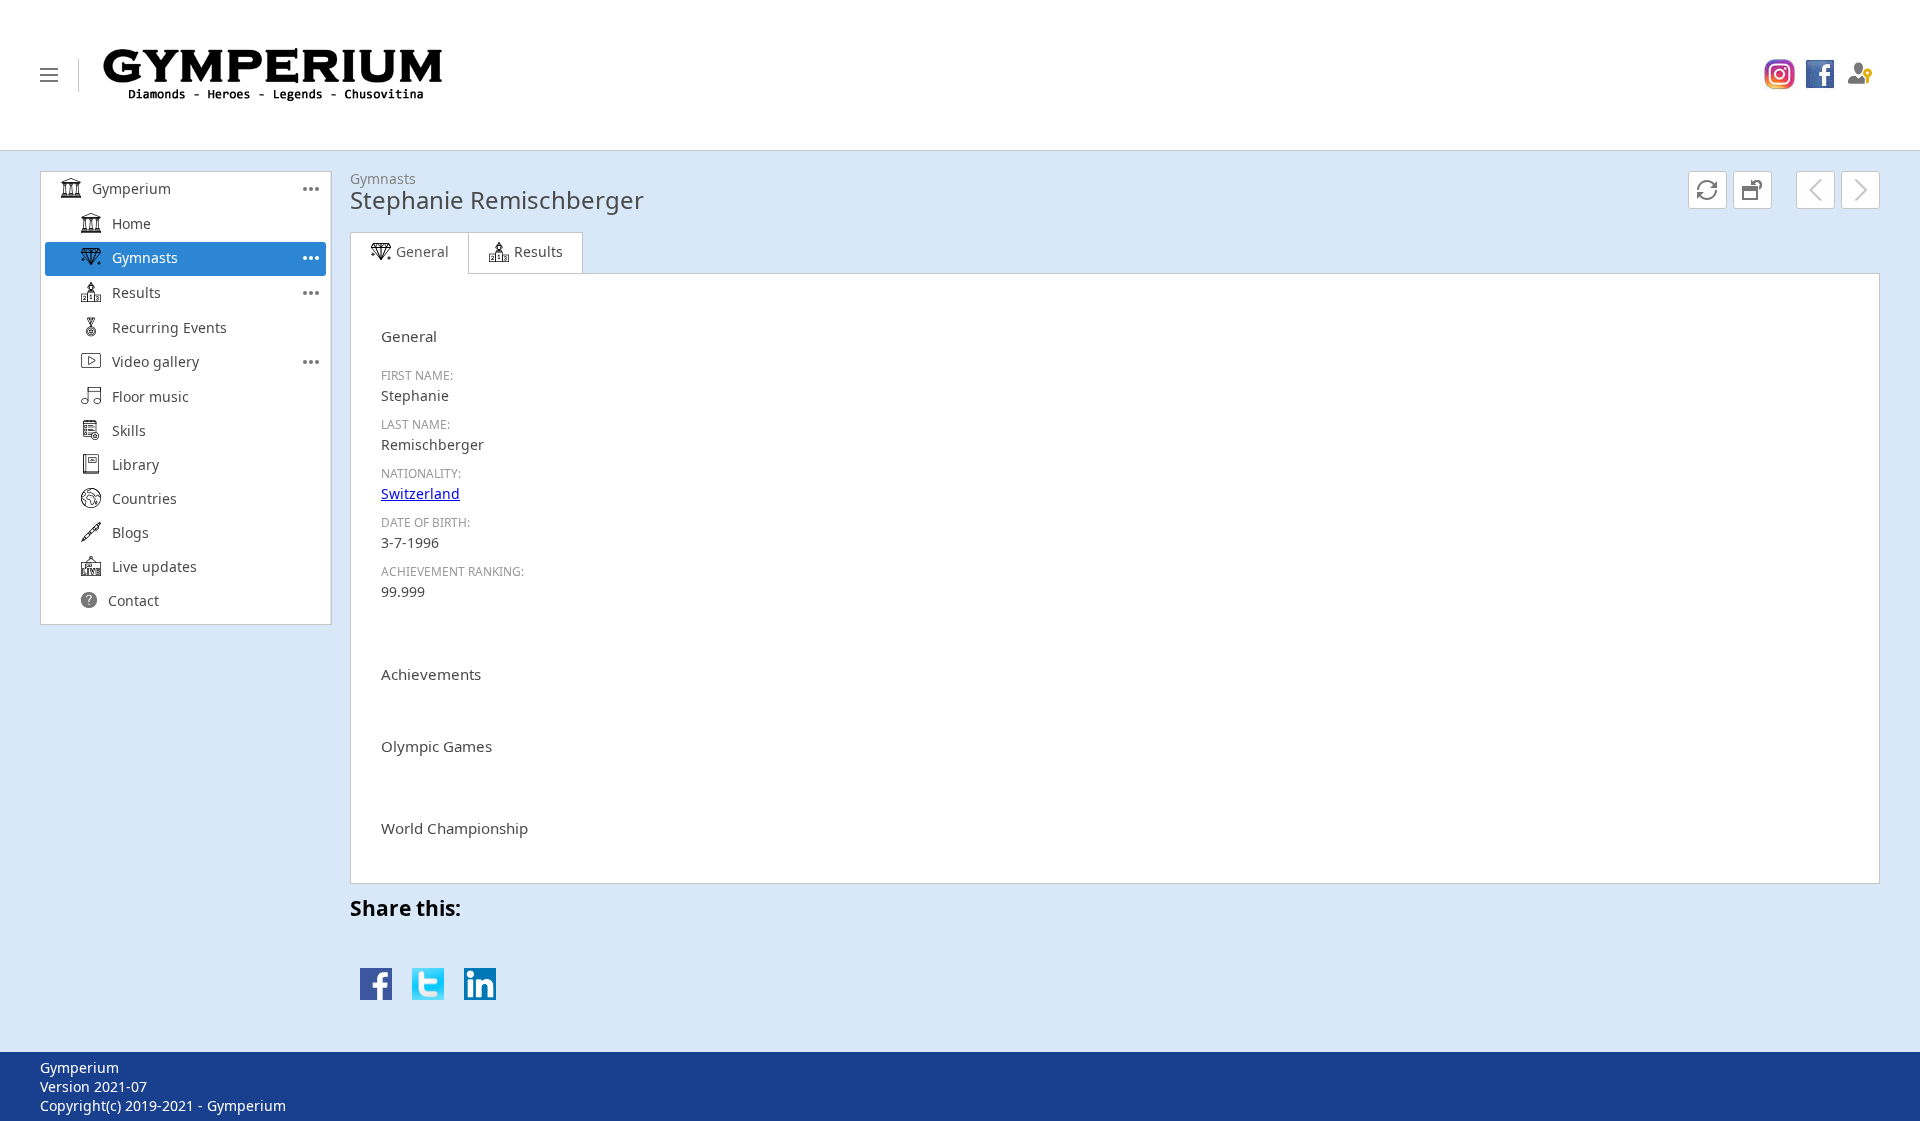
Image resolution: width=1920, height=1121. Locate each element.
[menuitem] (1779, 75)
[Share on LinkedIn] (480, 994)
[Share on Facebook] (376, 994)
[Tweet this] (428, 994)
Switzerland (420, 493)
